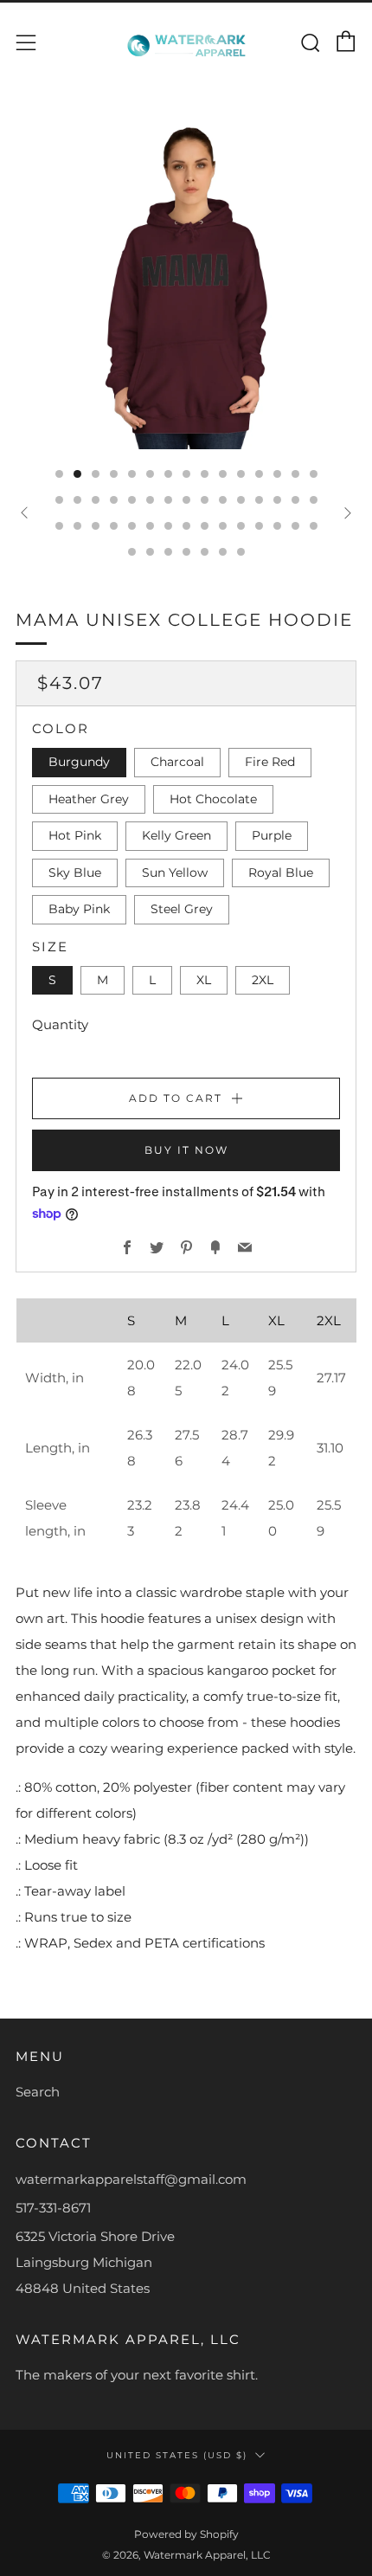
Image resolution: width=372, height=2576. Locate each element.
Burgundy (79, 762)
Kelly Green (176, 835)
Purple (272, 835)
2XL (263, 980)
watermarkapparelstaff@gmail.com (131, 2179)
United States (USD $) (177, 2455)
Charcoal (177, 762)
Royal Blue (281, 873)
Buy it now (186, 1150)
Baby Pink (79, 909)
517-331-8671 (53, 2208)
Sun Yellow (175, 873)
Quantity (60, 1024)
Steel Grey (182, 909)
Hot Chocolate (213, 799)
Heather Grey (89, 799)
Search (38, 2092)
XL (204, 980)
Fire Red (270, 762)
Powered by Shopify (186, 2534)
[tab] (59, 474)
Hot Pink (75, 835)
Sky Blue (75, 873)
